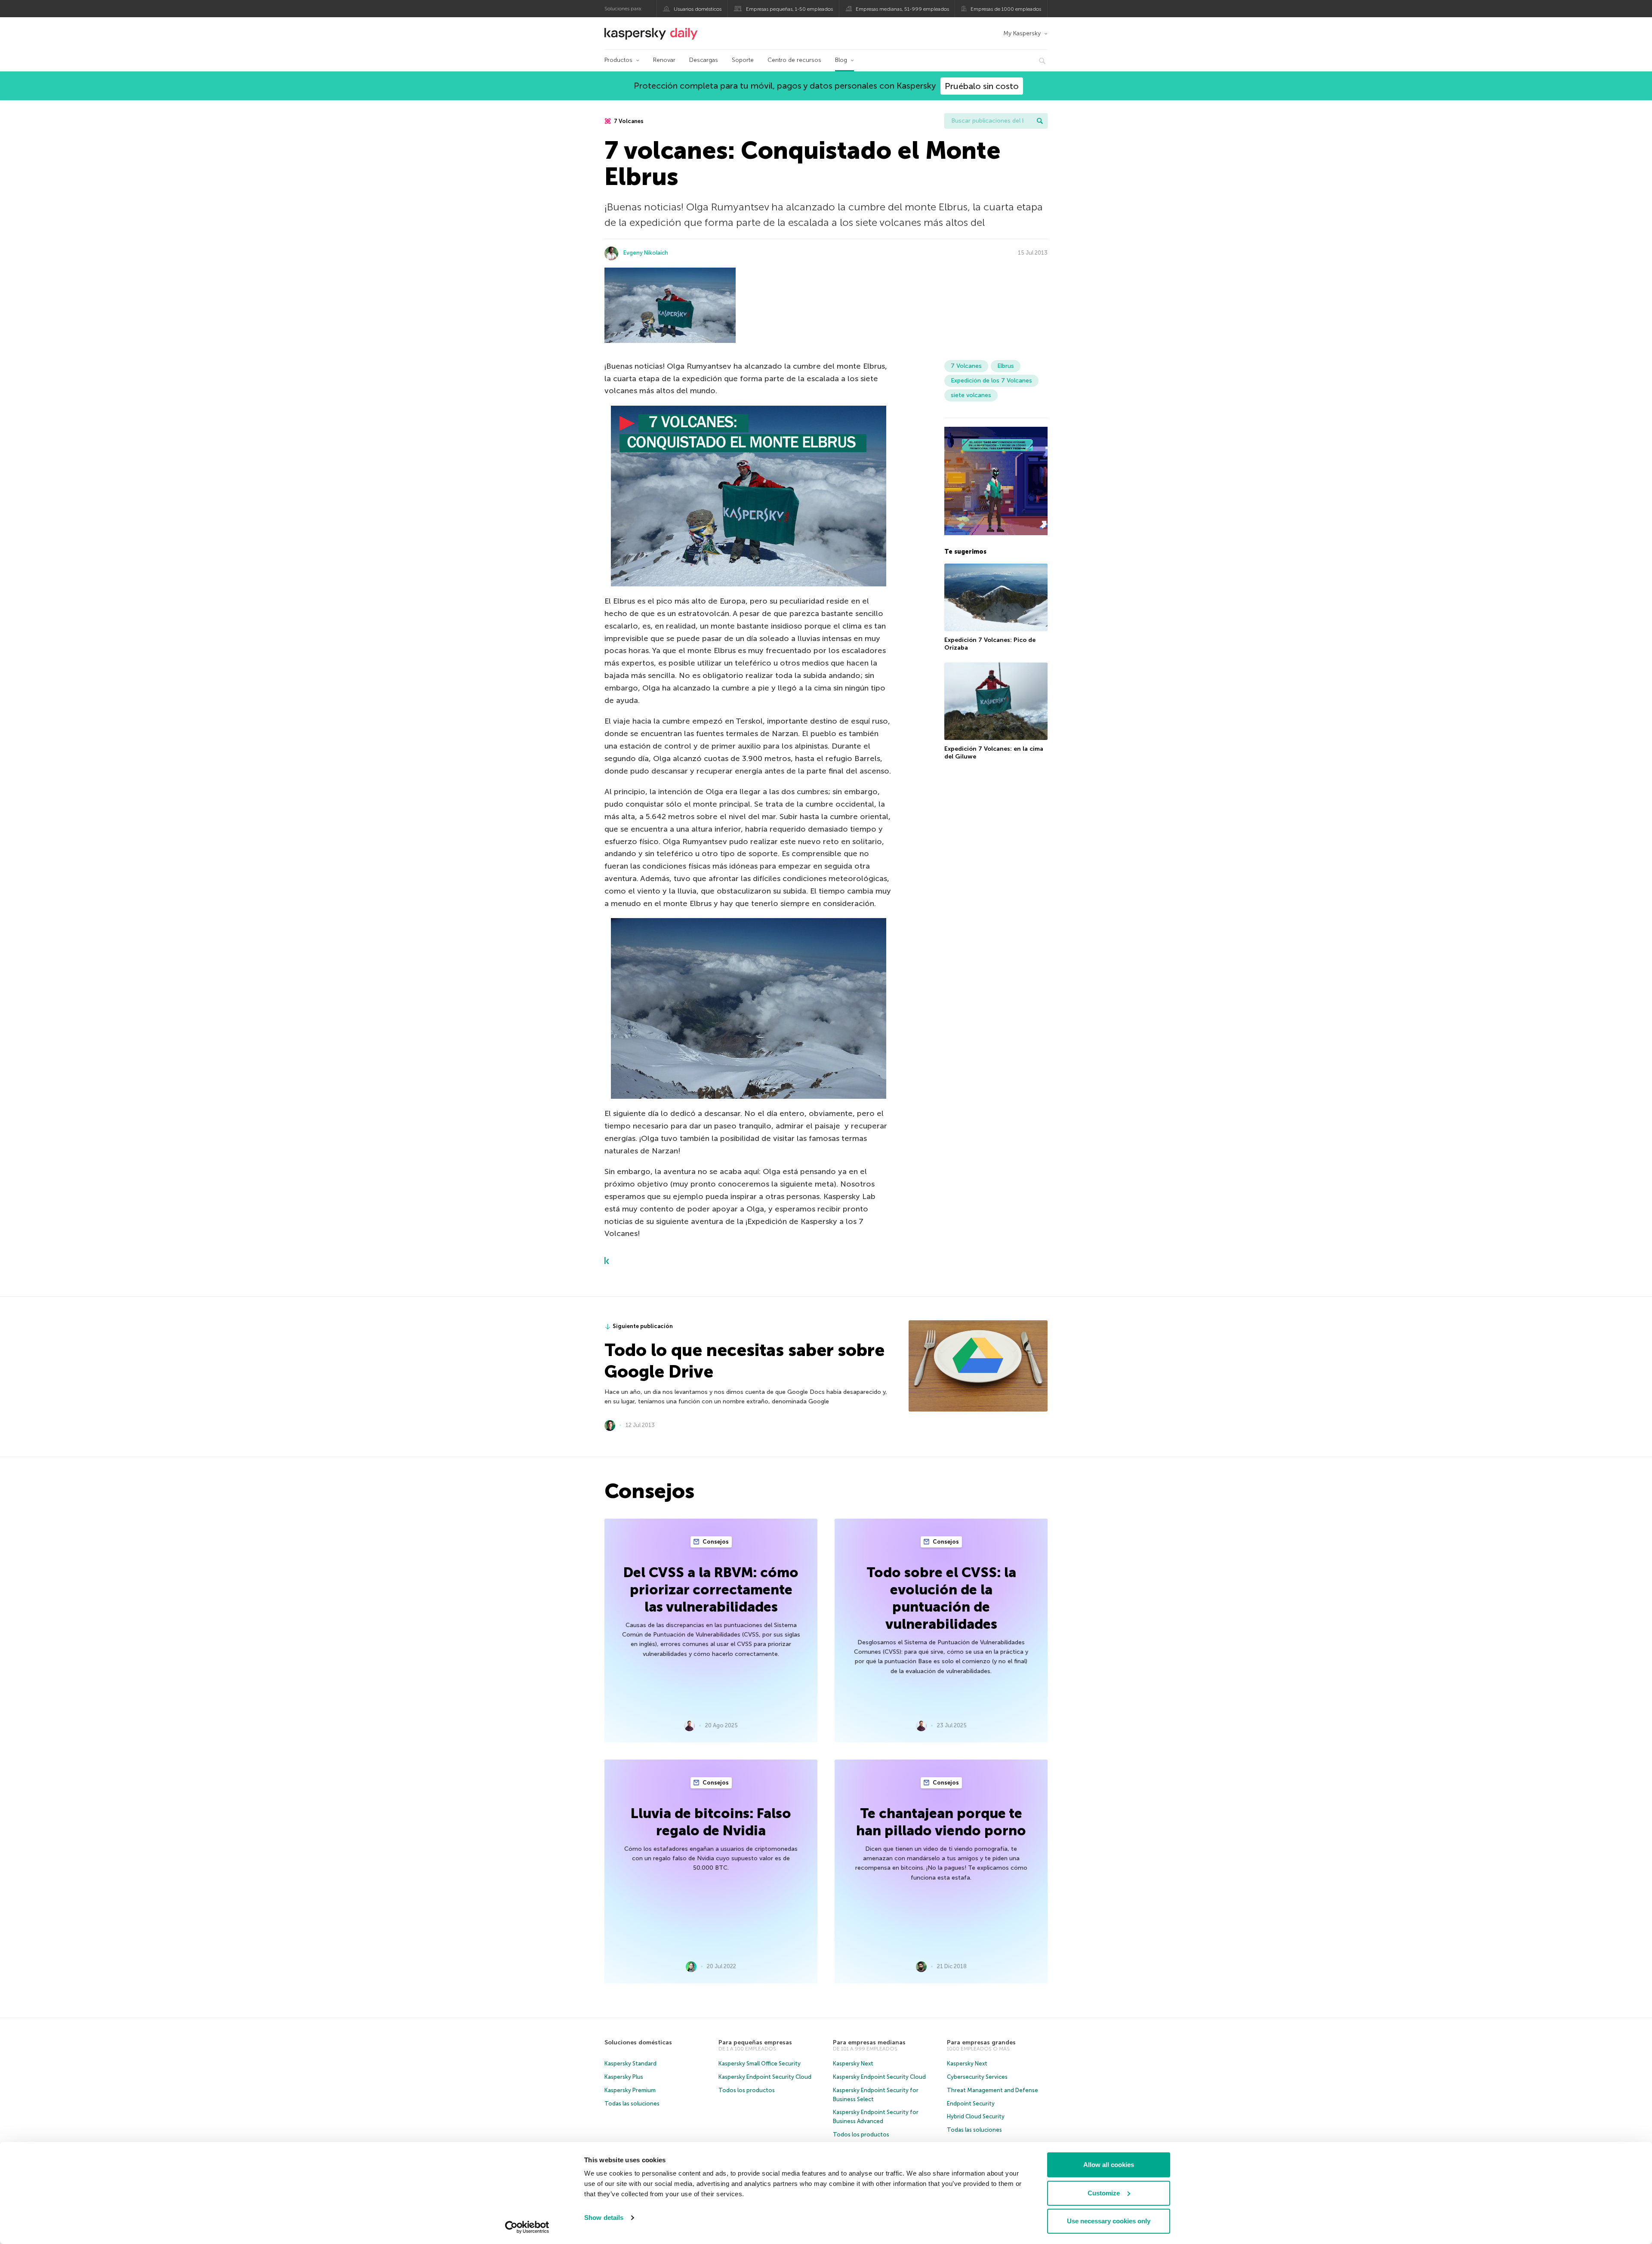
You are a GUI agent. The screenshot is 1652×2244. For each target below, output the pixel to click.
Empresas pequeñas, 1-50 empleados (789, 9)
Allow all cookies (1109, 2165)
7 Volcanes (628, 121)
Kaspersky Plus (624, 2077)
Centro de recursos (794, 60)
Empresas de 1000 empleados (1006, 9)
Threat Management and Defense (992, 2090)
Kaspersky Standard (630, 2064)
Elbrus (1006, 366)
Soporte (743, 60)
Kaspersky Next (853, 2064)
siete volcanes (971, 395)
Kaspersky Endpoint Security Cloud (765, 2077)
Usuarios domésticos (698, 9)
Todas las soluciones (632, 2104)
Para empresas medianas (869, 2042)
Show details (604, 2218)
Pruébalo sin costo (982, 86)
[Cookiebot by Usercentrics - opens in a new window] (527, 2227)
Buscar (1040, 121)
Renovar (664, 60)
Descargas (704, 60)
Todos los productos (747, 2090)
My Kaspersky (1022, 33)
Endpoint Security (971, 2104)
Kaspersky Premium (630, 2090)
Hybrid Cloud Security (976, 2116)
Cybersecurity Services (977, 2077)
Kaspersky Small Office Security (760, 2064)
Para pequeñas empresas (755, 2042)
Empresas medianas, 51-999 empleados (902, 9)
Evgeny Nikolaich (646, 253)
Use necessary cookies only (1109, 2221)
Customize (1104, 2193)
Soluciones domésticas (638, 2042)
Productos (618, 60)
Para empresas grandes (981, 2042)
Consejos (715, 1542)
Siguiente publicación (643, 1326)
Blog (841, 60)
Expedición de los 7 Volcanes (991, 381)
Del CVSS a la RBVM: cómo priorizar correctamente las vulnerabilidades (711, 1590)
